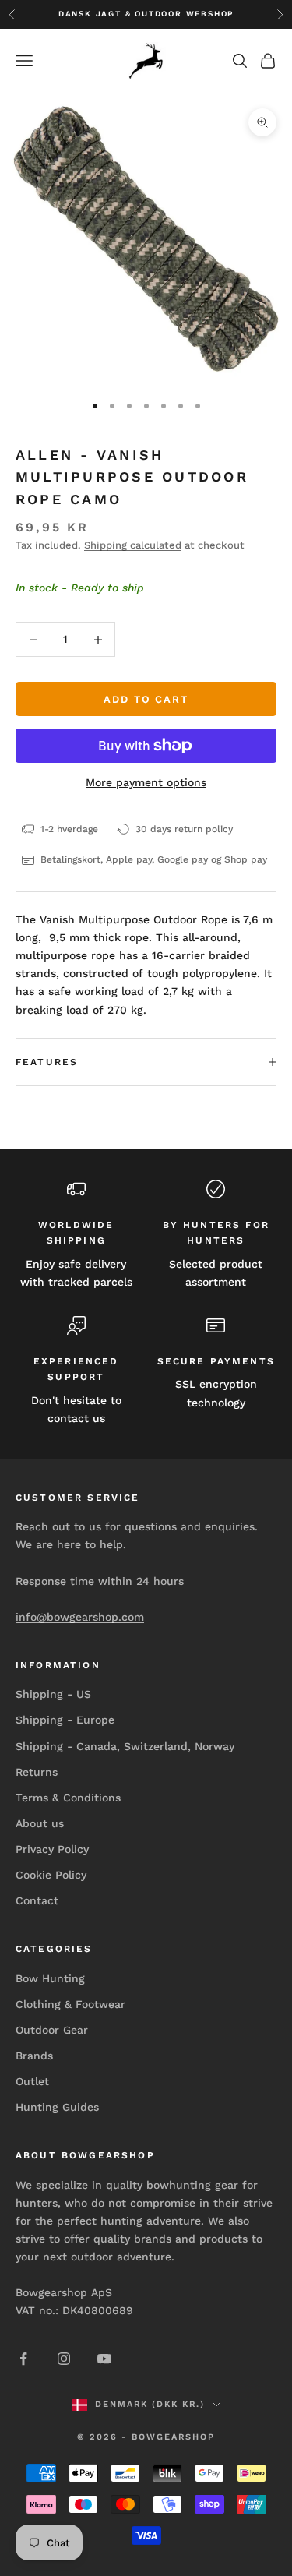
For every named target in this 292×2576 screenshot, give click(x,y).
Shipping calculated (133, 545)
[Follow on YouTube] (104, 2359)
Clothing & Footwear (70, 2004)
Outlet (32, 2081)
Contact (37, 1900)
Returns (37, 1772)
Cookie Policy (51, 1875)
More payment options (146, 782)
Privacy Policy (52, 1849)
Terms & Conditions (68, 1798)
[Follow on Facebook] (23, 2359)
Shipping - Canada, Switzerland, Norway (125, 1746)
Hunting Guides (57, 2107)
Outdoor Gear (52, 2030)
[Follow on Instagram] (64, 2359)
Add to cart (146, 699)
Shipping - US (53, 1694)
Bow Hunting (50, 1978)
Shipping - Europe (65, 1720)
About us (40, 1823)
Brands (34, 2056)
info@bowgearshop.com (80, 1617)
